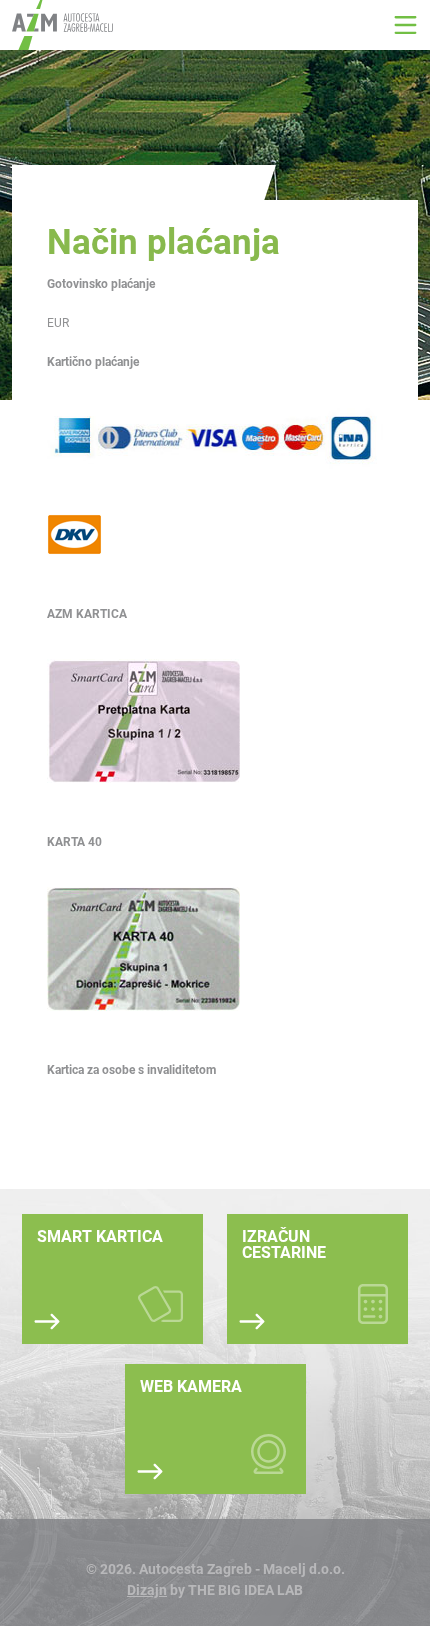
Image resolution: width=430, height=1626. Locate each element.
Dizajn (147, 1590)
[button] (405, 25)
